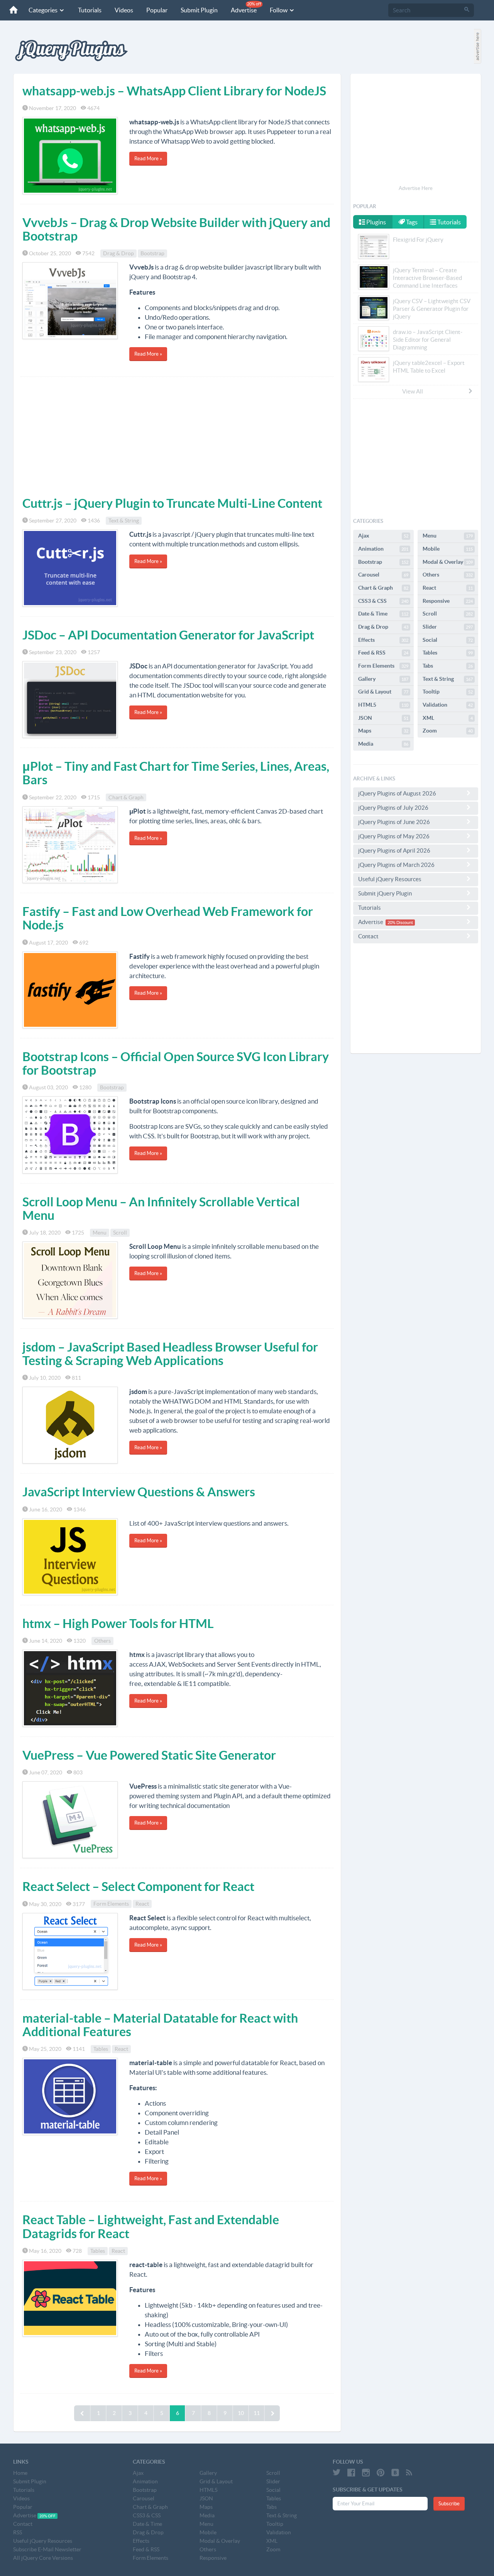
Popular (157, 10)
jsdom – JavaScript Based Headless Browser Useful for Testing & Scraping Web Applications (170, 1354)
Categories (44, 10)
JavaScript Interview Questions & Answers (139, 1492)
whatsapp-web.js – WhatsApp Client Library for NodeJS (174, 91)
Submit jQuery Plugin (385, 893)
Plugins (376, 222)
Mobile (448, 549)
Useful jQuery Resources (390, 879)
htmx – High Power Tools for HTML (118, 1623)
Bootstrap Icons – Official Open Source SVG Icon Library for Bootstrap (176, 1063)
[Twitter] (337, 2473)
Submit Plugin (199, 10)
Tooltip (448, 692)
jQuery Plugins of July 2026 (393, 808)
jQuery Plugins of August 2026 (397, 793)
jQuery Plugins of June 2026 (394, 822)
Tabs (448, 666)
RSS (18, 2532)
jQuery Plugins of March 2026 (396, 865)
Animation (383, 549)
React (142, 1904)
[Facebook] (351, 2473)
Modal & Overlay (448, 562)
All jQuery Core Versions (43, 2558)
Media (383, 744)
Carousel (383, 575)
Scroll (120, 1233)
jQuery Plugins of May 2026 (394, 836)
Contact (368, 936)
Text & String (124, 521)
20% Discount (400, 923)
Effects (383, 640)
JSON (383, 718)
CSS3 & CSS (383, 601)
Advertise (246, 8)
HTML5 (383, 705)
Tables (101, 2049)
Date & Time (383, 614)
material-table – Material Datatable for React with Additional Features (160, 2025)
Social (448, 640)
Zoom (448, 731)
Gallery (383, 679)
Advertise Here (416, 188)
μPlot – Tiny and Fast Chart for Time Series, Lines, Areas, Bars (176, 773)
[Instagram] (366, 2473)
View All (413, 391)
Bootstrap (152, 253)
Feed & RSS (383, 653)
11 (257, 2413)
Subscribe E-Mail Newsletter (47, 2549)
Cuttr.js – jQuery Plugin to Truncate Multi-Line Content (172, 503)
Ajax (383, 536)
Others (102, 1641)
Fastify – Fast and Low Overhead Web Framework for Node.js (168, 918)
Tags (411, 222)
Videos (124, 10)
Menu (100, 1233)
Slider (448, 627)
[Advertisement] (177, 435)
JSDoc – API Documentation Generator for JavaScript (168, 635)
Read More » (148, 159)
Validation (448, 705)
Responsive (448, 601)
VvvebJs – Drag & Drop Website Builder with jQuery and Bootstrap (176, 229)
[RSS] (409, 2473)
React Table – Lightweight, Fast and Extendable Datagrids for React (151, 2226)
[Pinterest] (381, 2473)
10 (241, 2413)
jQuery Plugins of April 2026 (394, 850)
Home (20, 2473)
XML (448, 718)
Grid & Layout (383, 692)
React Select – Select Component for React (138, 1886)
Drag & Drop (118, 253)
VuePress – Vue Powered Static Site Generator (149, 1755)
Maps (383, 731)
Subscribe (449, 2504)
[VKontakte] (395, 2473)
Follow (279, 10)
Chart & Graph (126, 797)
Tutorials (90, 10)
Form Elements (111, 1904)
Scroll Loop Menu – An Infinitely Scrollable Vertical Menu (161, 1208)
